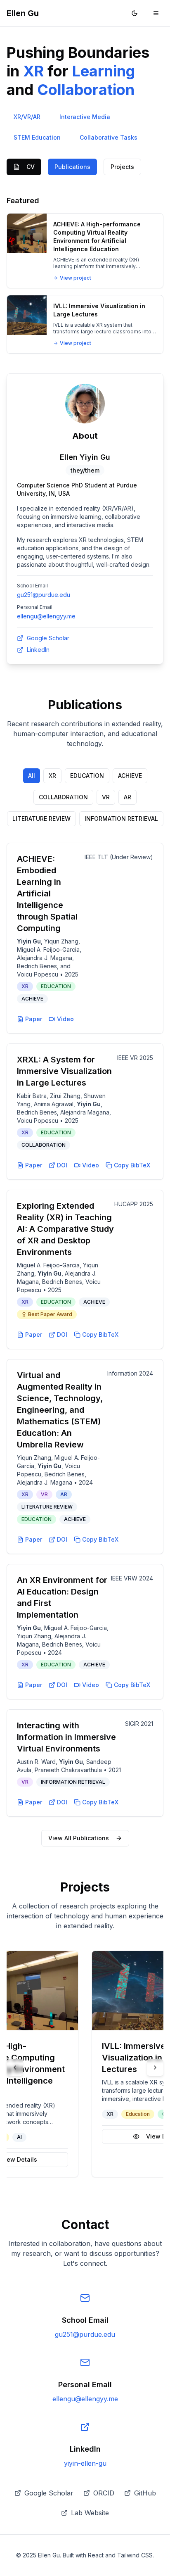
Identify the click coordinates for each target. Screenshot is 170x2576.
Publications (72, 167)
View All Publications (79, 1838)
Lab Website (90, 2513)
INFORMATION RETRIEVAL (121, 819)
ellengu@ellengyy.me (46, 616)
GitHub (145, 2493)
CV (31, 167)
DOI (62, 1165)
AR (127, 797)
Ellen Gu (23, 13)
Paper (34, 1019)
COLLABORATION (63, 797)
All (32, 776)
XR (52, 776)
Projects (122, 167)
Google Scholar (48, 638)
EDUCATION (87, 776)
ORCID (104, 2493)
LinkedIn (38, 650)
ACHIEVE (130, 776)
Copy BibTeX (132, 1165)
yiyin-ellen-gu (85, 2463)
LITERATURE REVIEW (41, 819)
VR (106, 797)
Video (65, 1019)
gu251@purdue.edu (44, 595)
